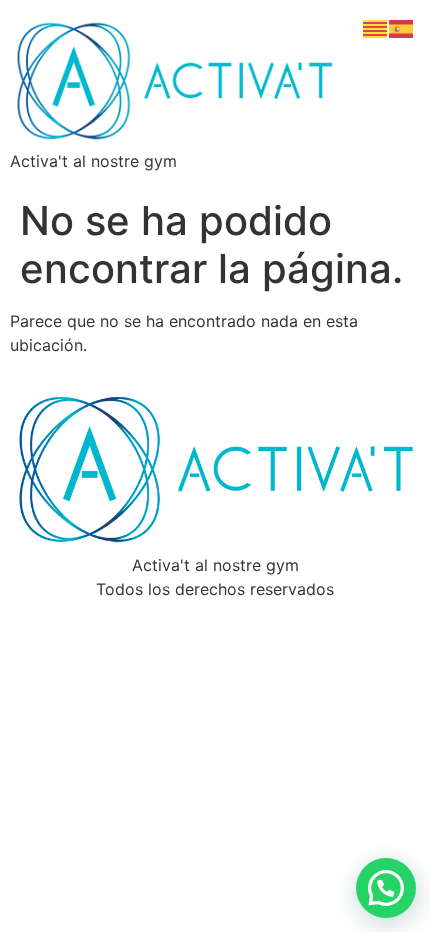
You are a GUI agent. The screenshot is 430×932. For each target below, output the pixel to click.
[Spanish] (402, 27)
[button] (386, 888)
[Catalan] (376, 27)
